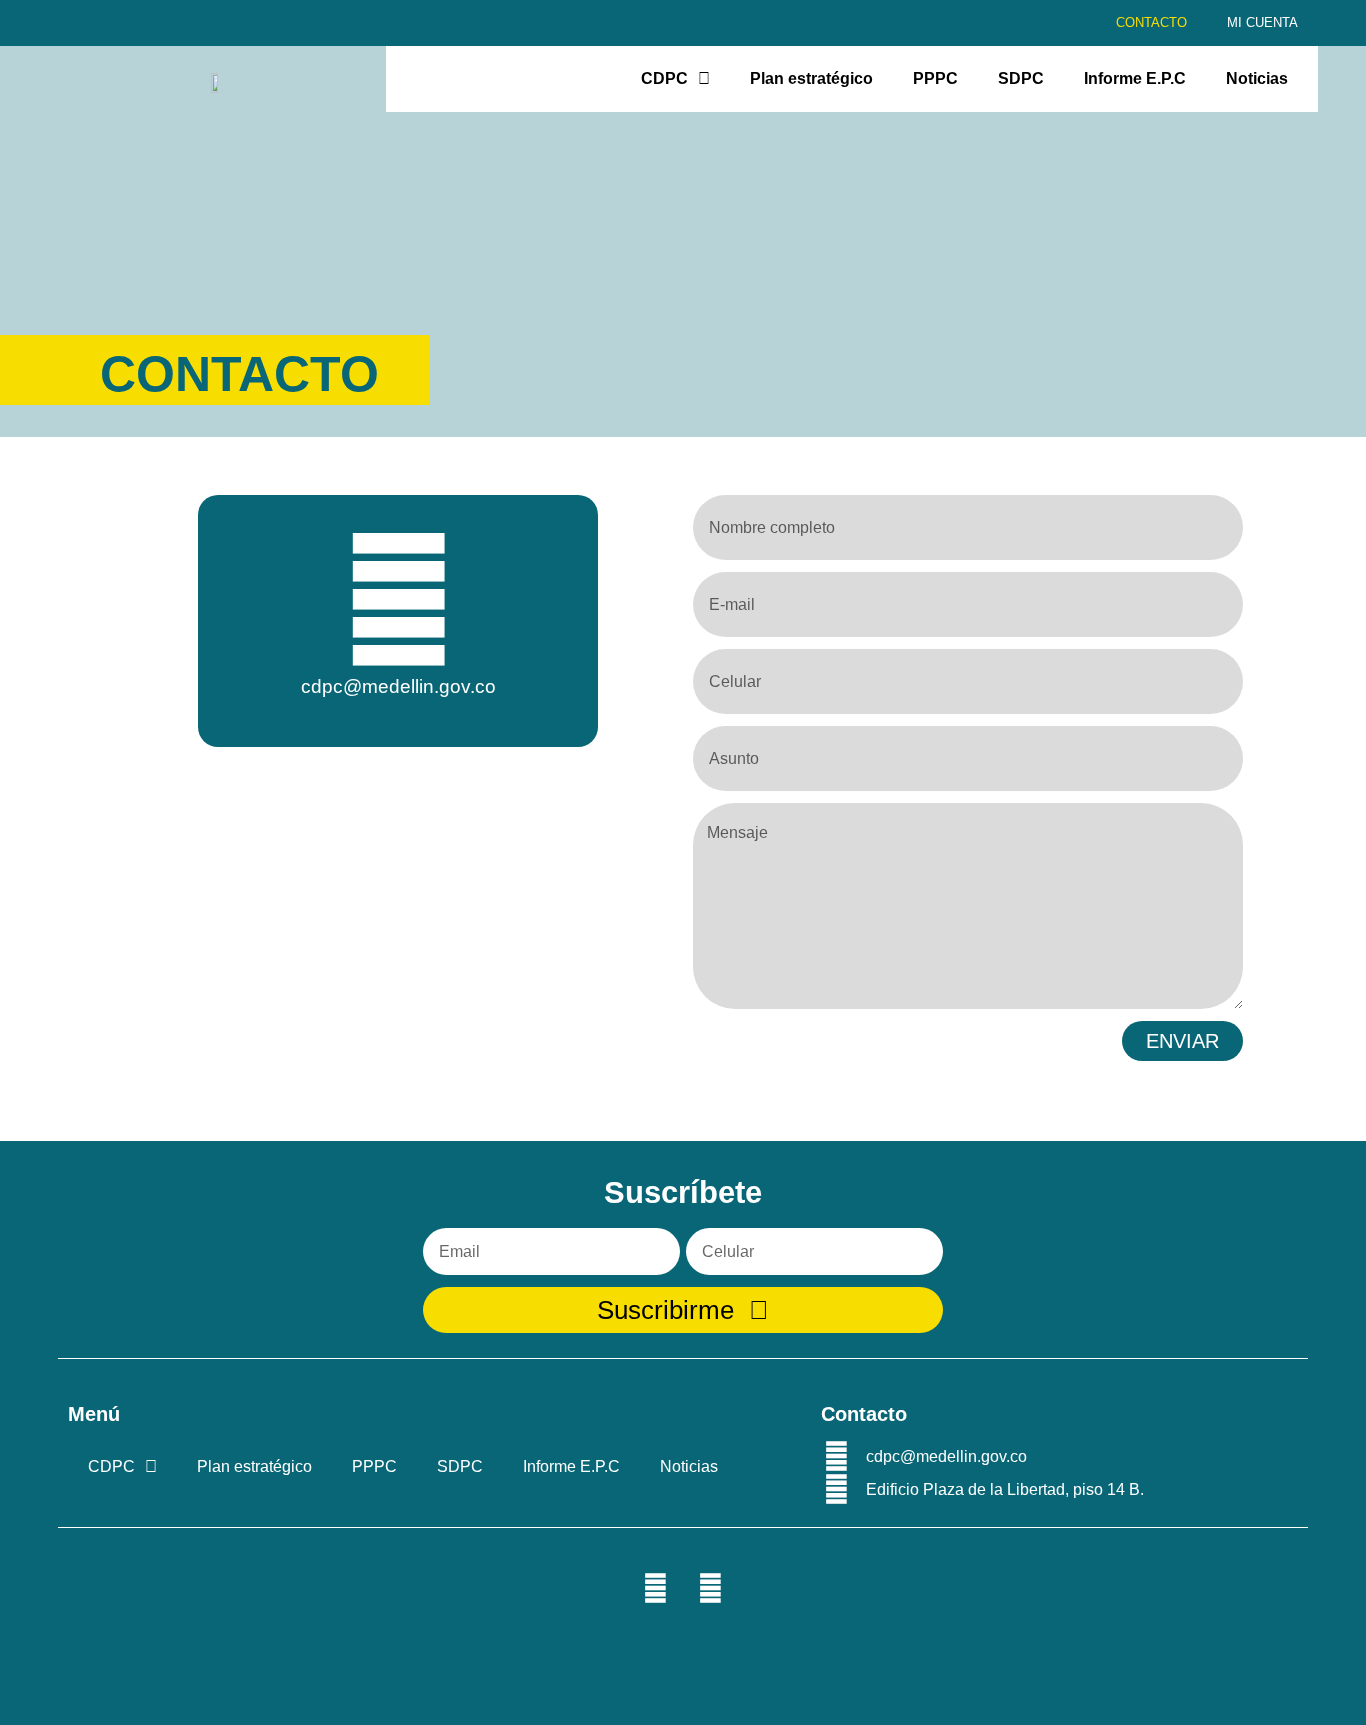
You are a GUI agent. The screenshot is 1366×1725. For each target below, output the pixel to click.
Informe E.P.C (1135, 78)
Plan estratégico (811, 78)
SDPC (1021, 78)
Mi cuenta (1262, 22)
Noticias (1257, 78)
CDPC (664, 78)
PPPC (935, 78)
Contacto (1151, 22)
